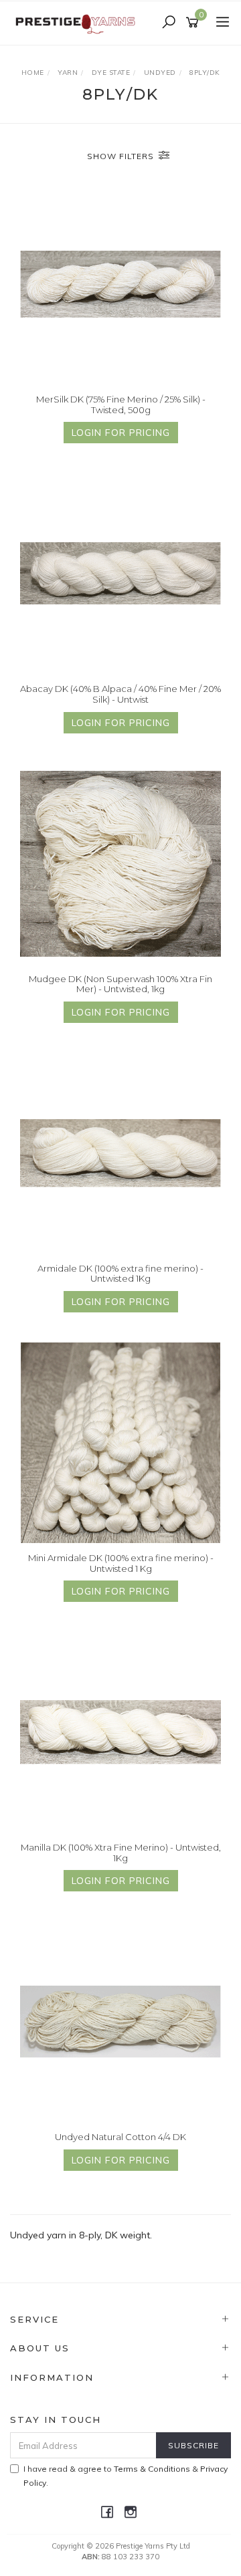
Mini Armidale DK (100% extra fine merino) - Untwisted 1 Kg (121, 1563)
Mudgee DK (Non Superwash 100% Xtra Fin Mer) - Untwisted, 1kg (120, 984)
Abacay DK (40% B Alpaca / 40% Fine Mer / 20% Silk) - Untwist (120, 694)
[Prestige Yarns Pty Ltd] (77, 22)
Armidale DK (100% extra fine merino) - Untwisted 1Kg (120, 1274)
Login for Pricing (121, 433)
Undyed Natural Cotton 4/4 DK (120, 2137)
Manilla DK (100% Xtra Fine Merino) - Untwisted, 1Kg (121, 1853)
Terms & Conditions (152, 2469)
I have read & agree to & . (126, 2476)
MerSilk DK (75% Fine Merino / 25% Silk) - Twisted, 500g (121, 404)
